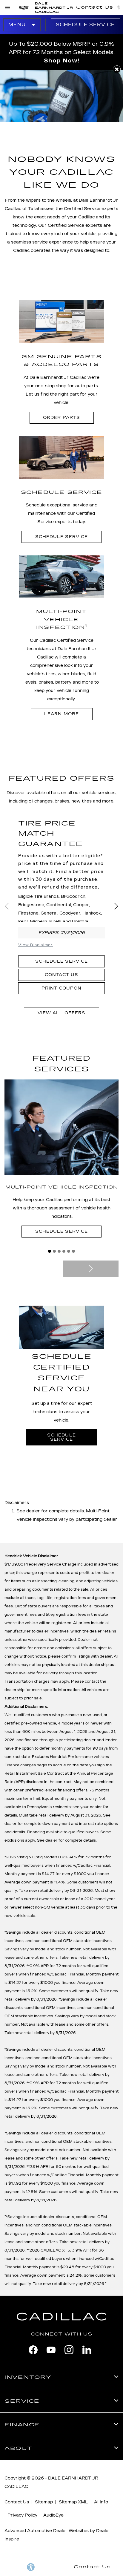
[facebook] (33, 2350)
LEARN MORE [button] (61, 714)
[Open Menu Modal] (8, 7)
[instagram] (69, 2350)
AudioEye (53, 2515)
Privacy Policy (22, 2515)
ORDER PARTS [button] (61, 418)
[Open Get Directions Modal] (119, 7)
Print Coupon (61, 988)
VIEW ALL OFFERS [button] (61, 1013)
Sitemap (44, 2502)
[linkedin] (87, 2350)
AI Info (101, 2502)
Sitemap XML (73, 2502)
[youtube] (51, 2350)
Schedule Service (85, 25)
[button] (117, 69)
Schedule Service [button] (61, 1231)
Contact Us (61, 975)
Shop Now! (62, 61)
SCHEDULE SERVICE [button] (61, 537)
